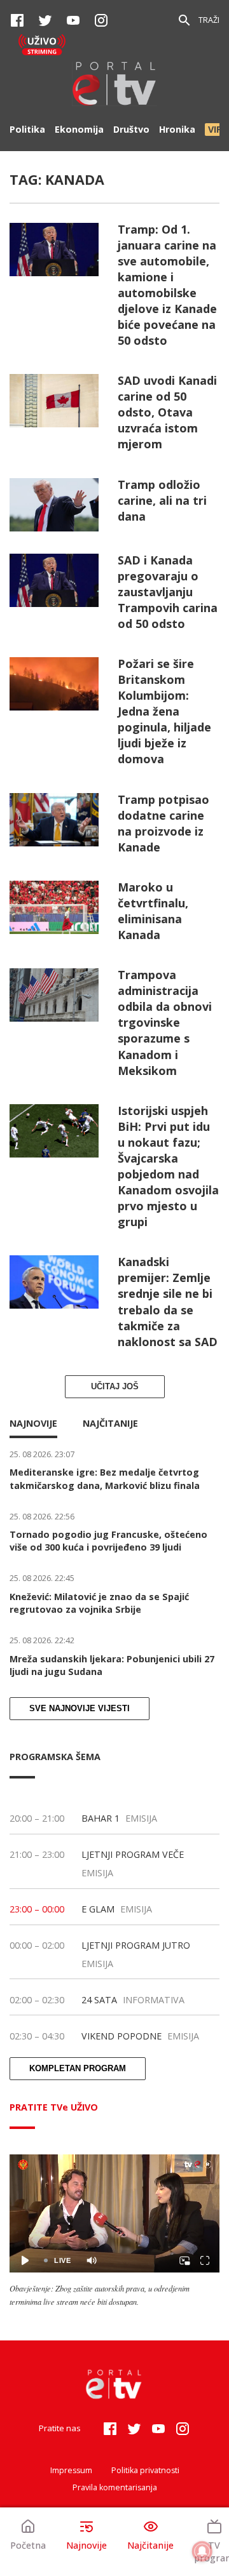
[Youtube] (73, 20)
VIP (215, 129)
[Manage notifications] (202, 2551)
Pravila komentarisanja (115, 2487)
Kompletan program (78, 2069)
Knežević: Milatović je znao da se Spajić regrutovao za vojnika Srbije (99, 1603)
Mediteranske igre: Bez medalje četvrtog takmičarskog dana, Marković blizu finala (105, 1478)
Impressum (71, 2470)
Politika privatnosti (145, 2470)
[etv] (114, 85)
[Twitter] (45, 20)
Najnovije (87, 2545)
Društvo (131, 129)
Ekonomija (79, 129)
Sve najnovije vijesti (80, 1709)
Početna (28, 2545)
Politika (27, 129)
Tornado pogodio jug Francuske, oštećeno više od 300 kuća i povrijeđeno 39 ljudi (108, 1541)
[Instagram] (101, 20)
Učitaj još (115, 1387)
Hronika (177, 129)
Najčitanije (150, 2545)
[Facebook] (17, 20)
